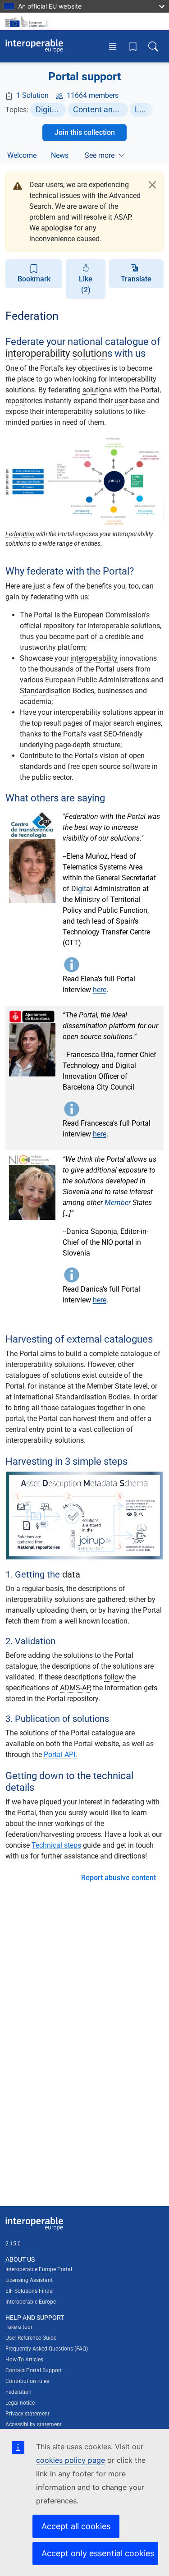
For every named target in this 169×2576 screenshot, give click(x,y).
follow (114, 1677)
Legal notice (20, 2403)
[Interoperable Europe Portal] (34, 46)
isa (54, 691)
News (60, 155)
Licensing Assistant (29, 2280)
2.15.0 (13, 2244)
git (82, 889)
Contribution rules (27, 2381)
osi (20, 401)
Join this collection (85, 132)
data (71, 1574)
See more (100, 155)
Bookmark (34, 279)
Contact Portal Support (34, 2370)
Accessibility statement (34, 2424)
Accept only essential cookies (98, 2553)
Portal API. (60, 1755)
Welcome (22, 155)
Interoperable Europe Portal (39, 2269)
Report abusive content (119, 1878)
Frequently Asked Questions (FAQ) (47, 2349)
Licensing (144, 109)
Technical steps (56, 1845)
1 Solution (32, 95)
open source (101, 766)
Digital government (51, 109)
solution (95, 390)
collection (109, 1429)
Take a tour (19, 2327)
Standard (34, 691)
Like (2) (86, 284)
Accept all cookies (76, 2526)
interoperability (94, 658)
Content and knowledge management (100, 109)
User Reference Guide (31, 2338)
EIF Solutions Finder (30, 2291)
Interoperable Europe (31, 2302)
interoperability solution (56, 353)
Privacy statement (27, 2414)
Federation (20, 534)
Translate (136, 279)
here (100, 990)
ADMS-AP (75, 1688)
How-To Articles (24, 2360)
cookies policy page (71, 2460)
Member (118, 1203)
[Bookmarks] (133, 46)
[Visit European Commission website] (28, 21)
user (121, 401)
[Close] (152, 185)
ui (73, 1354)
